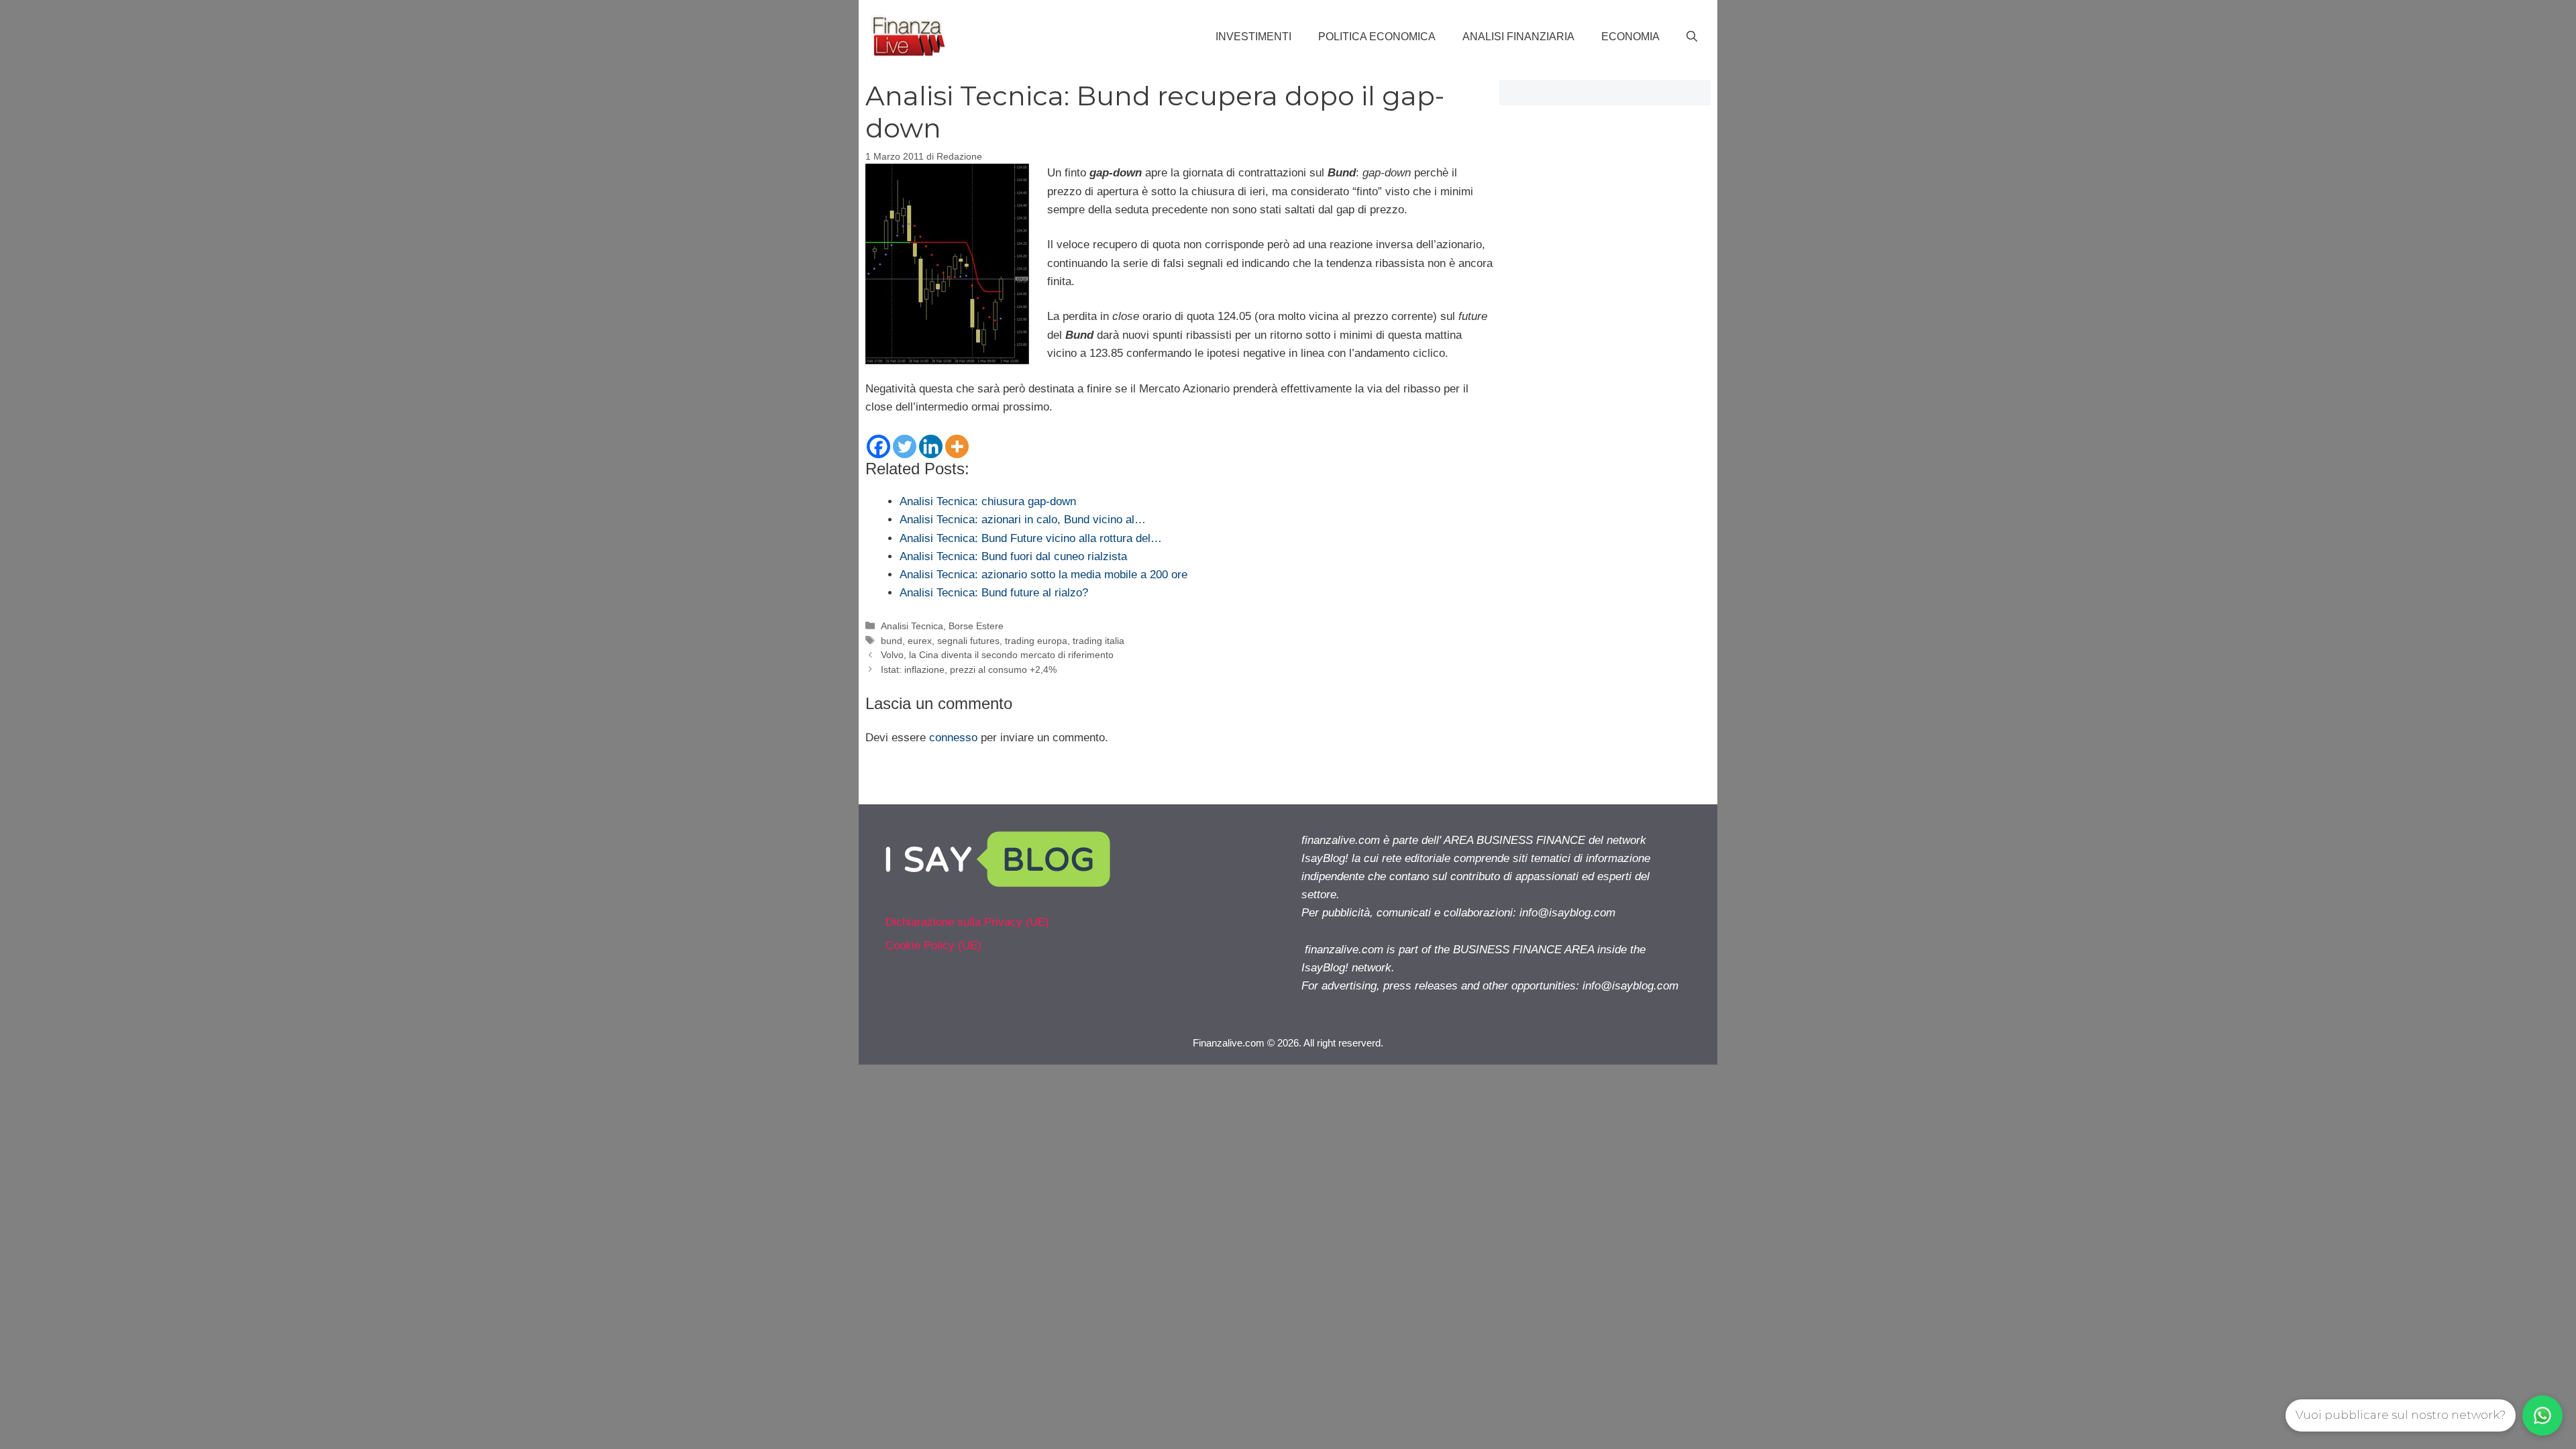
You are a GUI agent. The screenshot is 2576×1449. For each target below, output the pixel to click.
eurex (920, 641)
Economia (1630, 37)
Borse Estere (976, 626)
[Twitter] (905, 446)
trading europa (1036, 641)
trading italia (1098, 641)
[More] (957, 446)
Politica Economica (1377, 37)
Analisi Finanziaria (1518, 37)
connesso (953, 738)
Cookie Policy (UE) (933, 946)
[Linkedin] (931, 446)
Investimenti (1253, 37)
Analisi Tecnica (912, 626)
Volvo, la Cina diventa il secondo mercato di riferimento (997, 655)
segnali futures (968, 641)
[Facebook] (878, 446)
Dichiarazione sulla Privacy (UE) (967, 922)
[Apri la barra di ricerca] (1692, 37)
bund (892, 641)
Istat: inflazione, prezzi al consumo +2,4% (969, 669)
